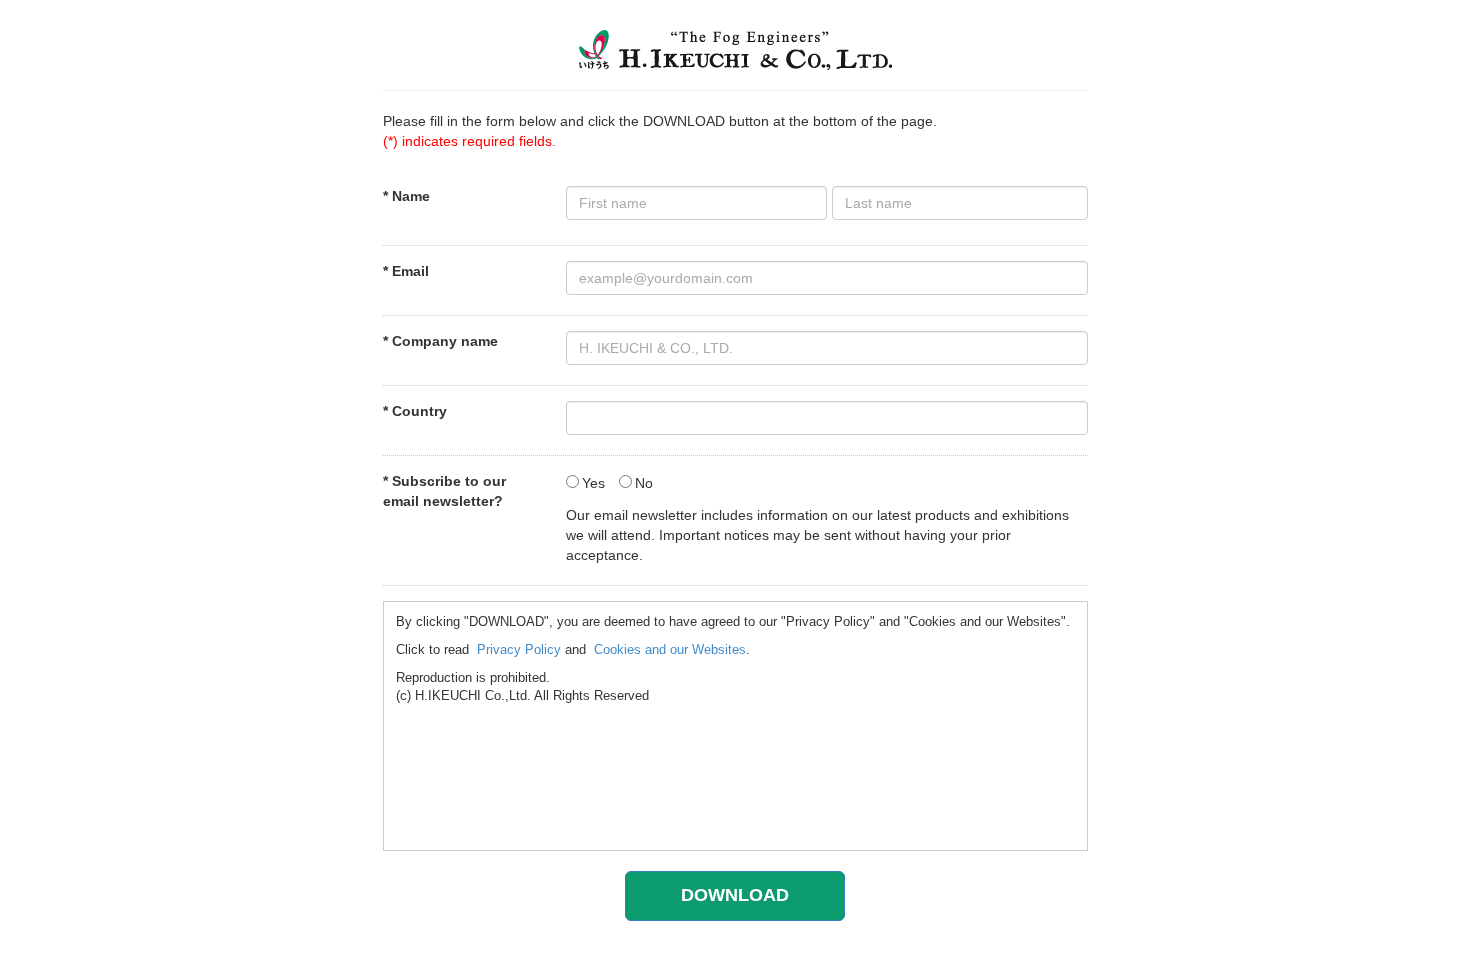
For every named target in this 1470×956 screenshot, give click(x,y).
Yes (593, 483)
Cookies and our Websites (670, 650)
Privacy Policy (519, 650)
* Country (415, 411)
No (644, 483)
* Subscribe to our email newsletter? (444, 491)
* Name (406, 196)
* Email (406, 271)
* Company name (440, 341)
